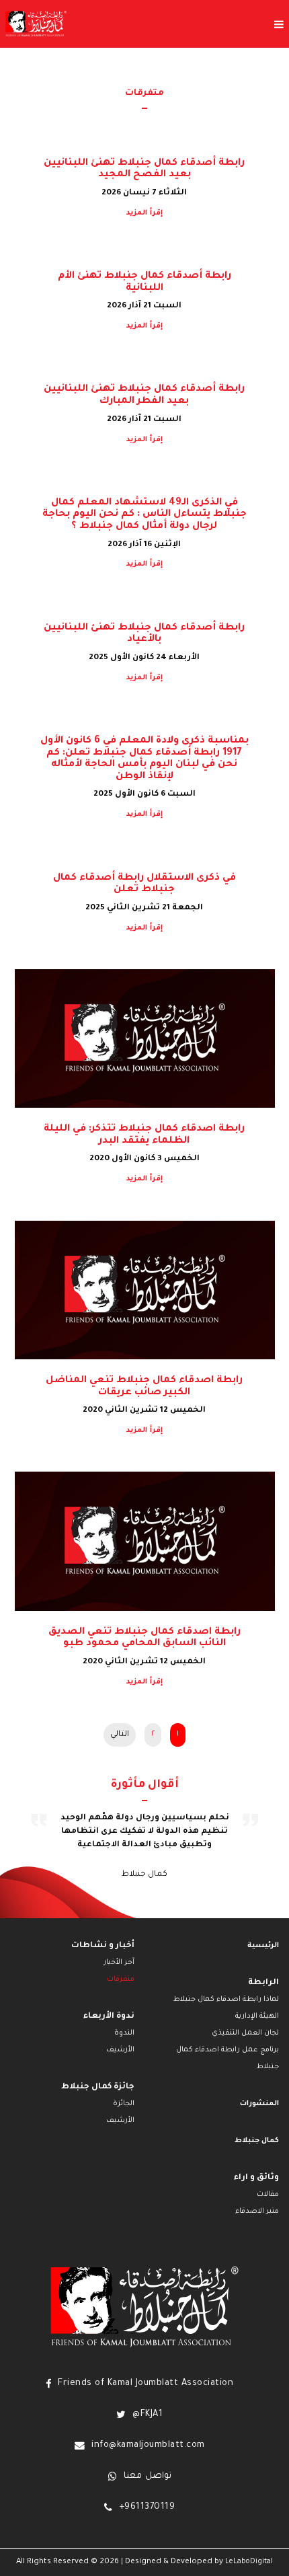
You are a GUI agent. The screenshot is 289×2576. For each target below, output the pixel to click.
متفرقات (121, 1979)
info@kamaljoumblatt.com (148, 2446)
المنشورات (259, 2104)
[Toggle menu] (178, 24)
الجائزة (124, 2104)
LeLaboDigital (249, 2562)
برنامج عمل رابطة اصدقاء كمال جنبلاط (228, 2058)
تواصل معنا (148, 2476)
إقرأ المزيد (144, 213)
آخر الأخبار (119, 1963)
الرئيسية (263, 1946)
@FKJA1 (148, 2415)
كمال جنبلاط (257, 2141)
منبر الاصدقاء (257, 2211)
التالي (120, 1735)
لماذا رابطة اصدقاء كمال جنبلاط (226, 2000)
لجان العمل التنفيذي (245, 2033)
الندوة (124, 2033)
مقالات (268, 2195)
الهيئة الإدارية (257, 2016)
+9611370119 (147, 2507)
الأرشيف (120, 2050)
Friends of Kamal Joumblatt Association (146, 2384)
